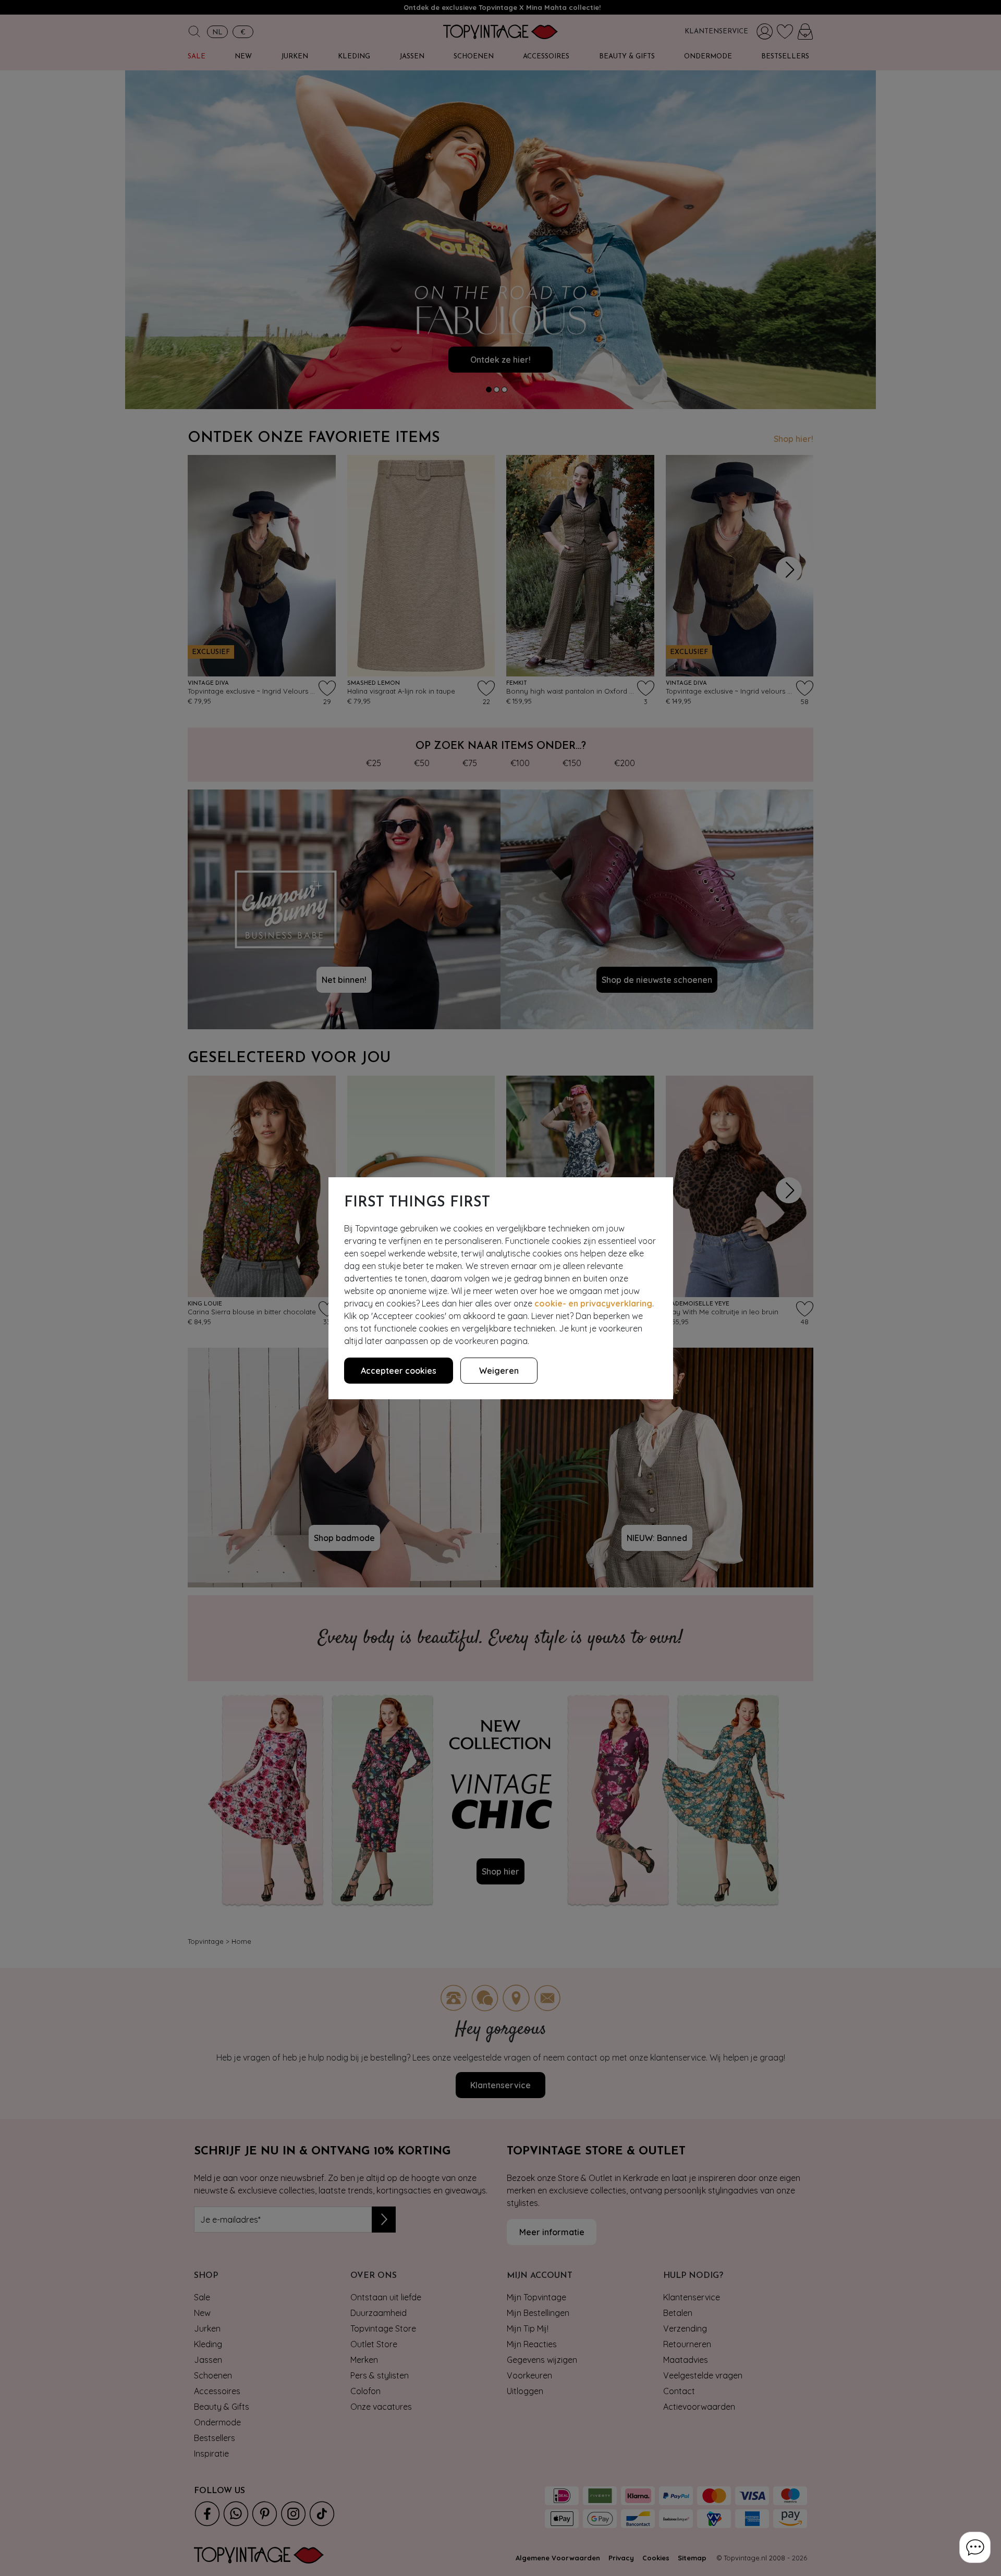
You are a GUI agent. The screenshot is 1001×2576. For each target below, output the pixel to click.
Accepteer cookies (399, 1371)
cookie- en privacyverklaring (593, 1303)
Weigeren (499, 1371)
